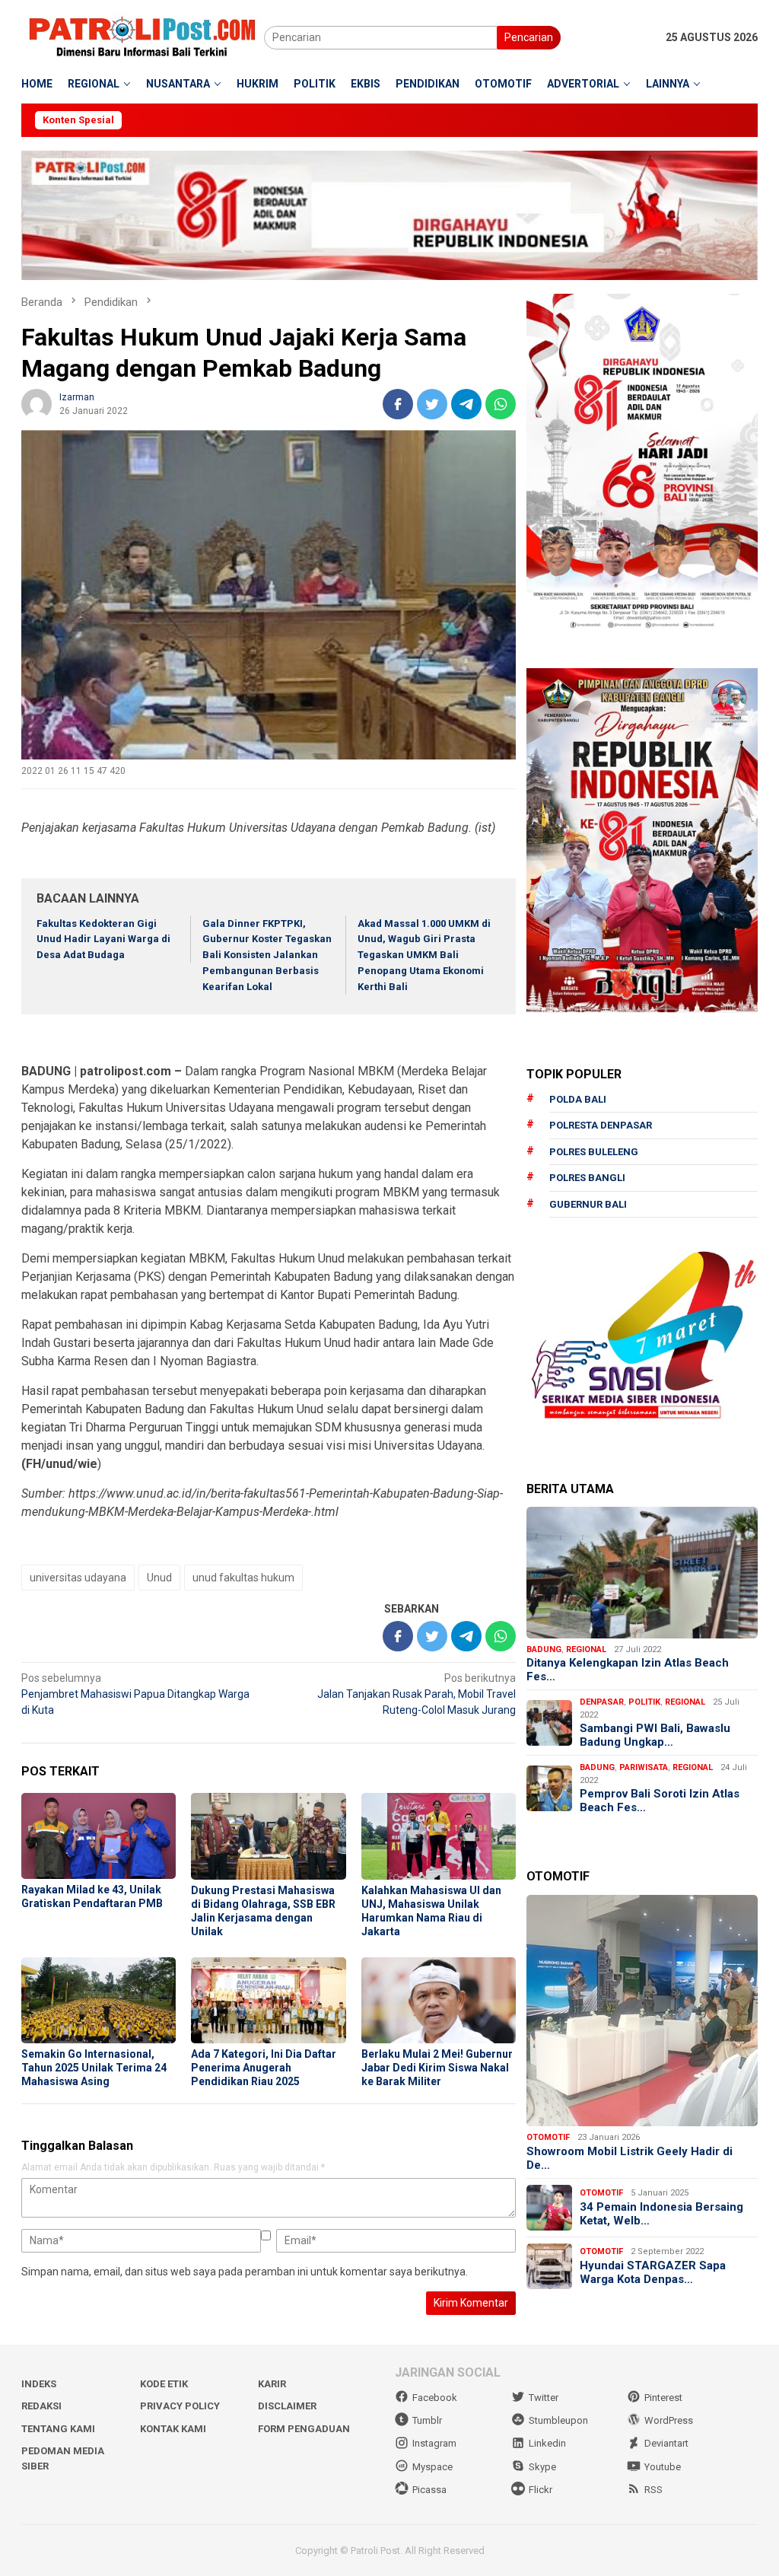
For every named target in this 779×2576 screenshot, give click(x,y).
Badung (544, 1649)
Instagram (434, 2443)
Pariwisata (644, 1767)
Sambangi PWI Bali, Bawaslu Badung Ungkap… (655, 1735)
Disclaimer (287, 2406)
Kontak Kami (173, 2429)
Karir (272, 2384)
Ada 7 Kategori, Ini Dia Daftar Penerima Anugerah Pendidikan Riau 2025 (264, 2068)
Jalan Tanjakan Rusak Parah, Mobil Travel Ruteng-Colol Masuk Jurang (417, 1694)
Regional (586, 1649)
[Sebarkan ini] (398, 404)
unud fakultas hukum (243, 1578)
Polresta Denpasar (601, 1125)
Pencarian (529, 37)
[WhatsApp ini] (501, 404)
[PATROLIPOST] (143, 37)
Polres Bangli (587, 1178)
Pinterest (663, 2398)
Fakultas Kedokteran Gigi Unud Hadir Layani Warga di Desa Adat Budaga (103, 939)
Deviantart (666, 2443)
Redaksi (41, 2406)
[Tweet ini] (432, 404)
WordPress (669, 2420)
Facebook (435, 2398)
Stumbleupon (558, 2420)
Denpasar (602, 1702)
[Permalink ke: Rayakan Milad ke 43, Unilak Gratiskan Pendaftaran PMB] (99, 1836)
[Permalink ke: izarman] (37, 403)
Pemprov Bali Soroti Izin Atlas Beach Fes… (660, 1801)
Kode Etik (164, 2384)
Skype (542, 2467)
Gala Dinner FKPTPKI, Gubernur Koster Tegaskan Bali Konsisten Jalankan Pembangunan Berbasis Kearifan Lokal (267, 955)
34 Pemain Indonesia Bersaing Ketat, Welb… (661, 2214)
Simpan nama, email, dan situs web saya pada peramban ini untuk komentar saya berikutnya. (245, 2272)
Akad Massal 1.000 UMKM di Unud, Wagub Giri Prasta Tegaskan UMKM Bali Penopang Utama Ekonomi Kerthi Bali (424, 955)
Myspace (432, 2467)
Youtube (663, 2467)
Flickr (541, 2490)
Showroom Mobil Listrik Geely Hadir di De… (630, 2158)
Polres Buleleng (594, 1152)
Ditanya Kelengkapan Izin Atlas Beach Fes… (628, 1670)
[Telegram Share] (466, 404)
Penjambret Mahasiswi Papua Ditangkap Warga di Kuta (135, 1694)
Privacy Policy (180, 2406)
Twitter (544, 2398)
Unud (159, 1578)
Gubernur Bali (588, 1204)
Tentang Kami (58, 2429)
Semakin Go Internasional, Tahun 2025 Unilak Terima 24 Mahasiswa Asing (94, 2068)
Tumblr (427, 2420)
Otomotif (548, 2137)
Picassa (429, 2490)
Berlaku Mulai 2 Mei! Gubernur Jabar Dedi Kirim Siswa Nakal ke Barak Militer (437, 2068)
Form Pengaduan (304, 2429)
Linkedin (547, 2443)
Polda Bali (578, 1099)
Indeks (39, 2384)
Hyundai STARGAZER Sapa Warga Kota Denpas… (653, 2272)
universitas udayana (78, 1578)
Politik (644, 1702)
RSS (653, 2490)
